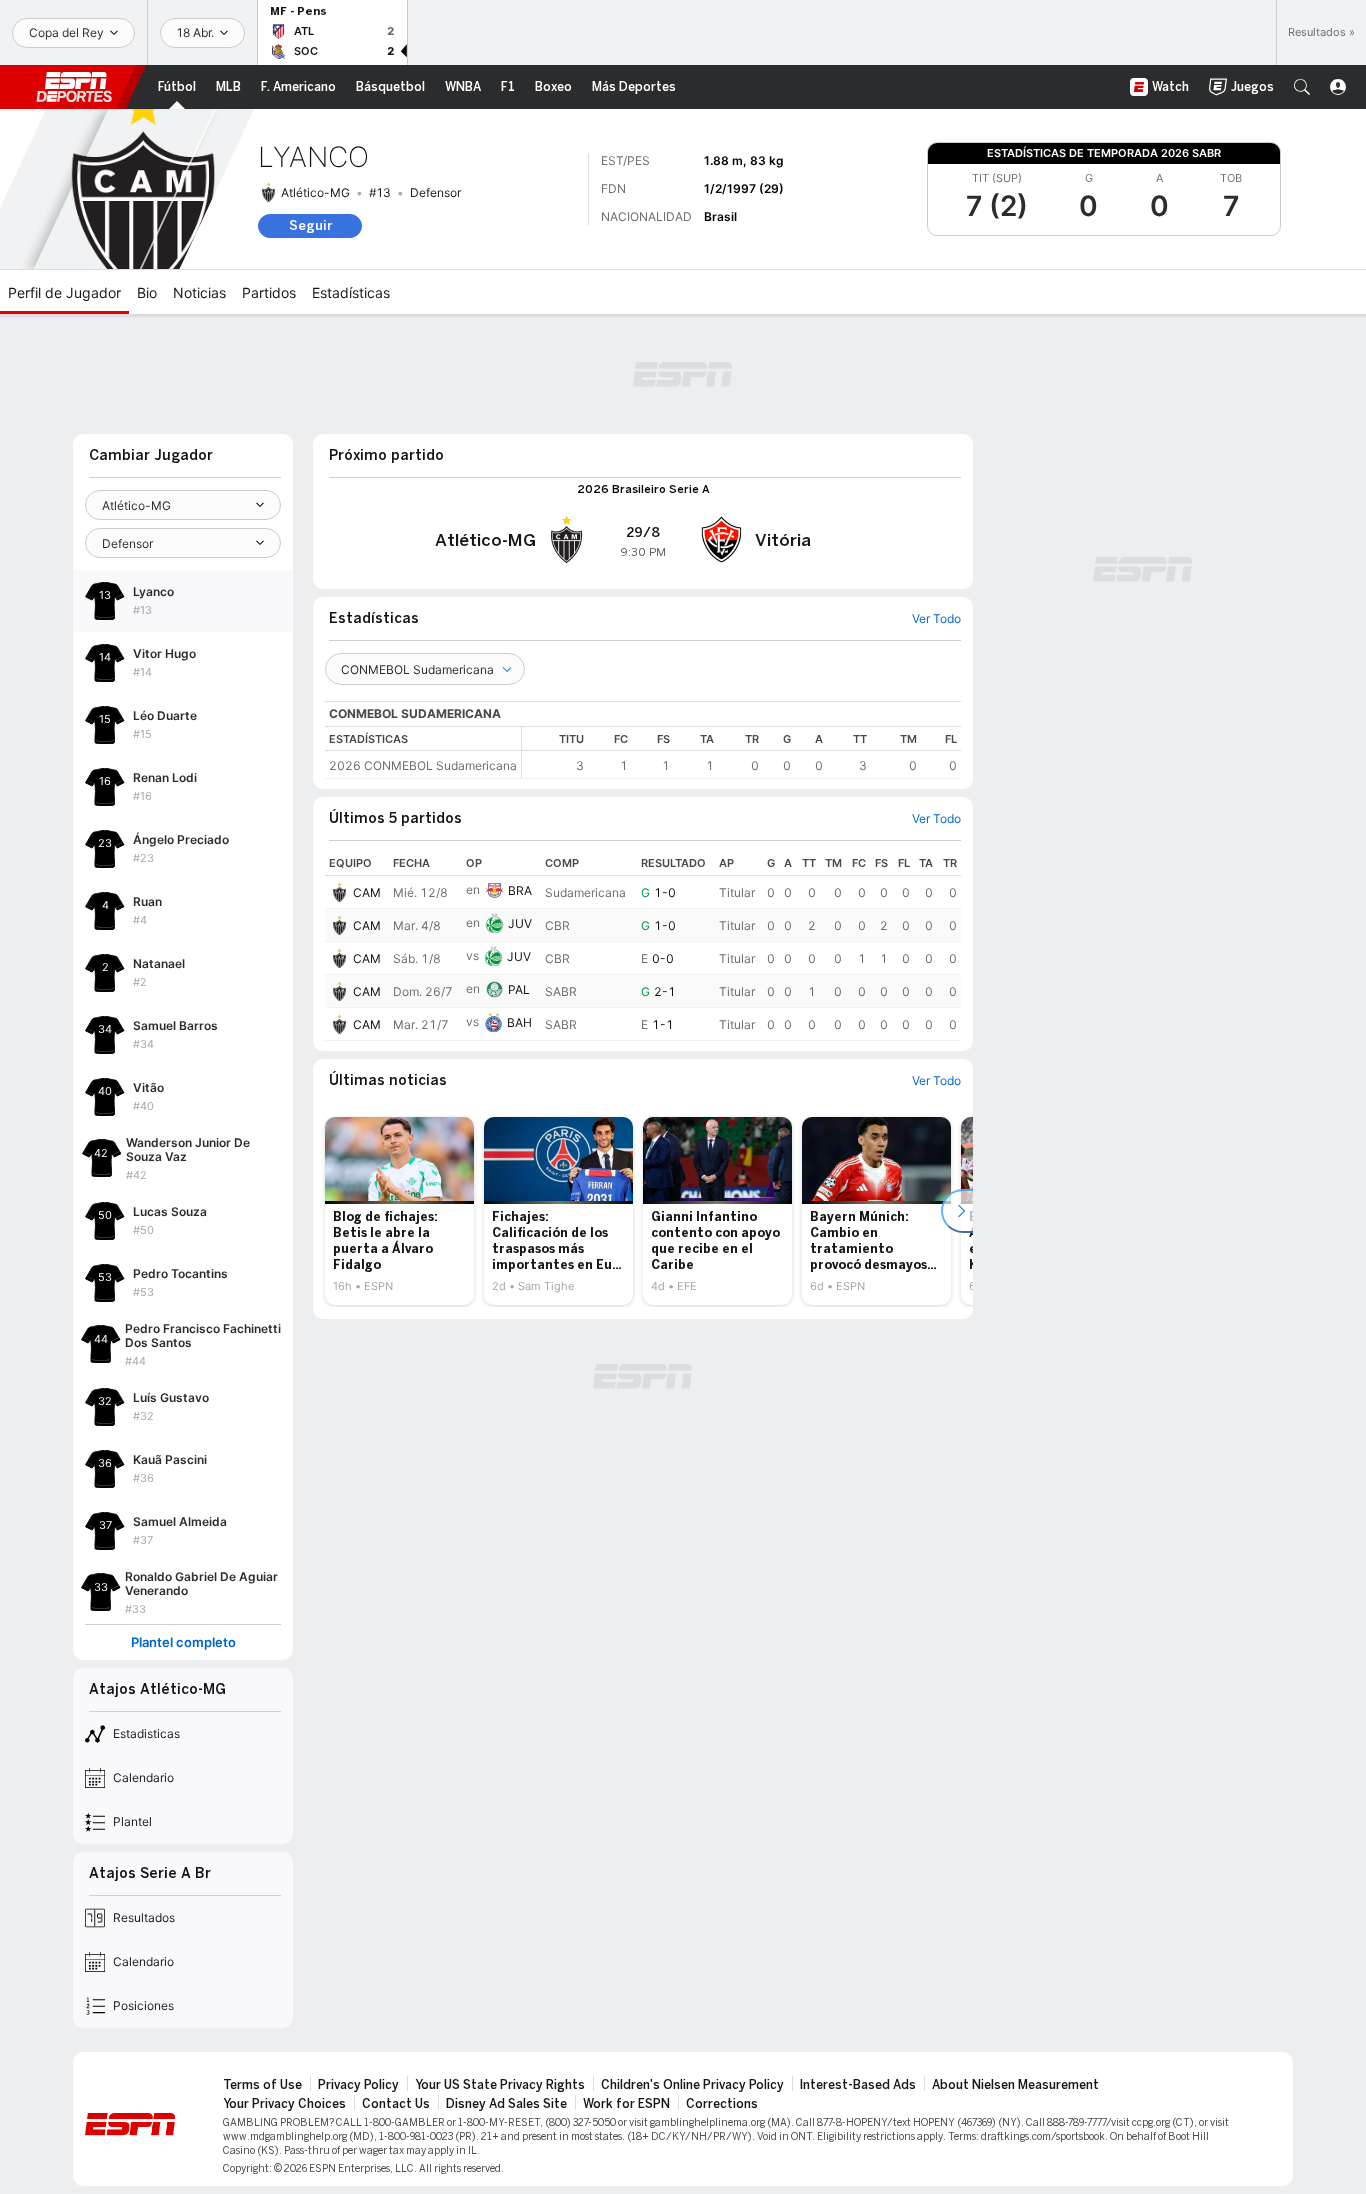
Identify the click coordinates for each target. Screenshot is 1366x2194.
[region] (741, 752)
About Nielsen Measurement (1015, 2085)
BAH (519, 1022)
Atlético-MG (315, 192)
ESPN (74, 87)
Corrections (722, 2104)
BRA (520, 890)
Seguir (310, 225)
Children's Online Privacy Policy (692, 2085)
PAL (519, 989)
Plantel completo (183, 1642)
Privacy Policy (358, 2085)
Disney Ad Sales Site (506, 2104)
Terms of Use (262, 2085)
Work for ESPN (626, 2104)
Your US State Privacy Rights (500, 2085)
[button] (1302, 87)
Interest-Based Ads (858, 2085)
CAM (367, 892)
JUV (520, 923)
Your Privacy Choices (284, 2104)
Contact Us (396, 2104)
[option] (399, 1211)
